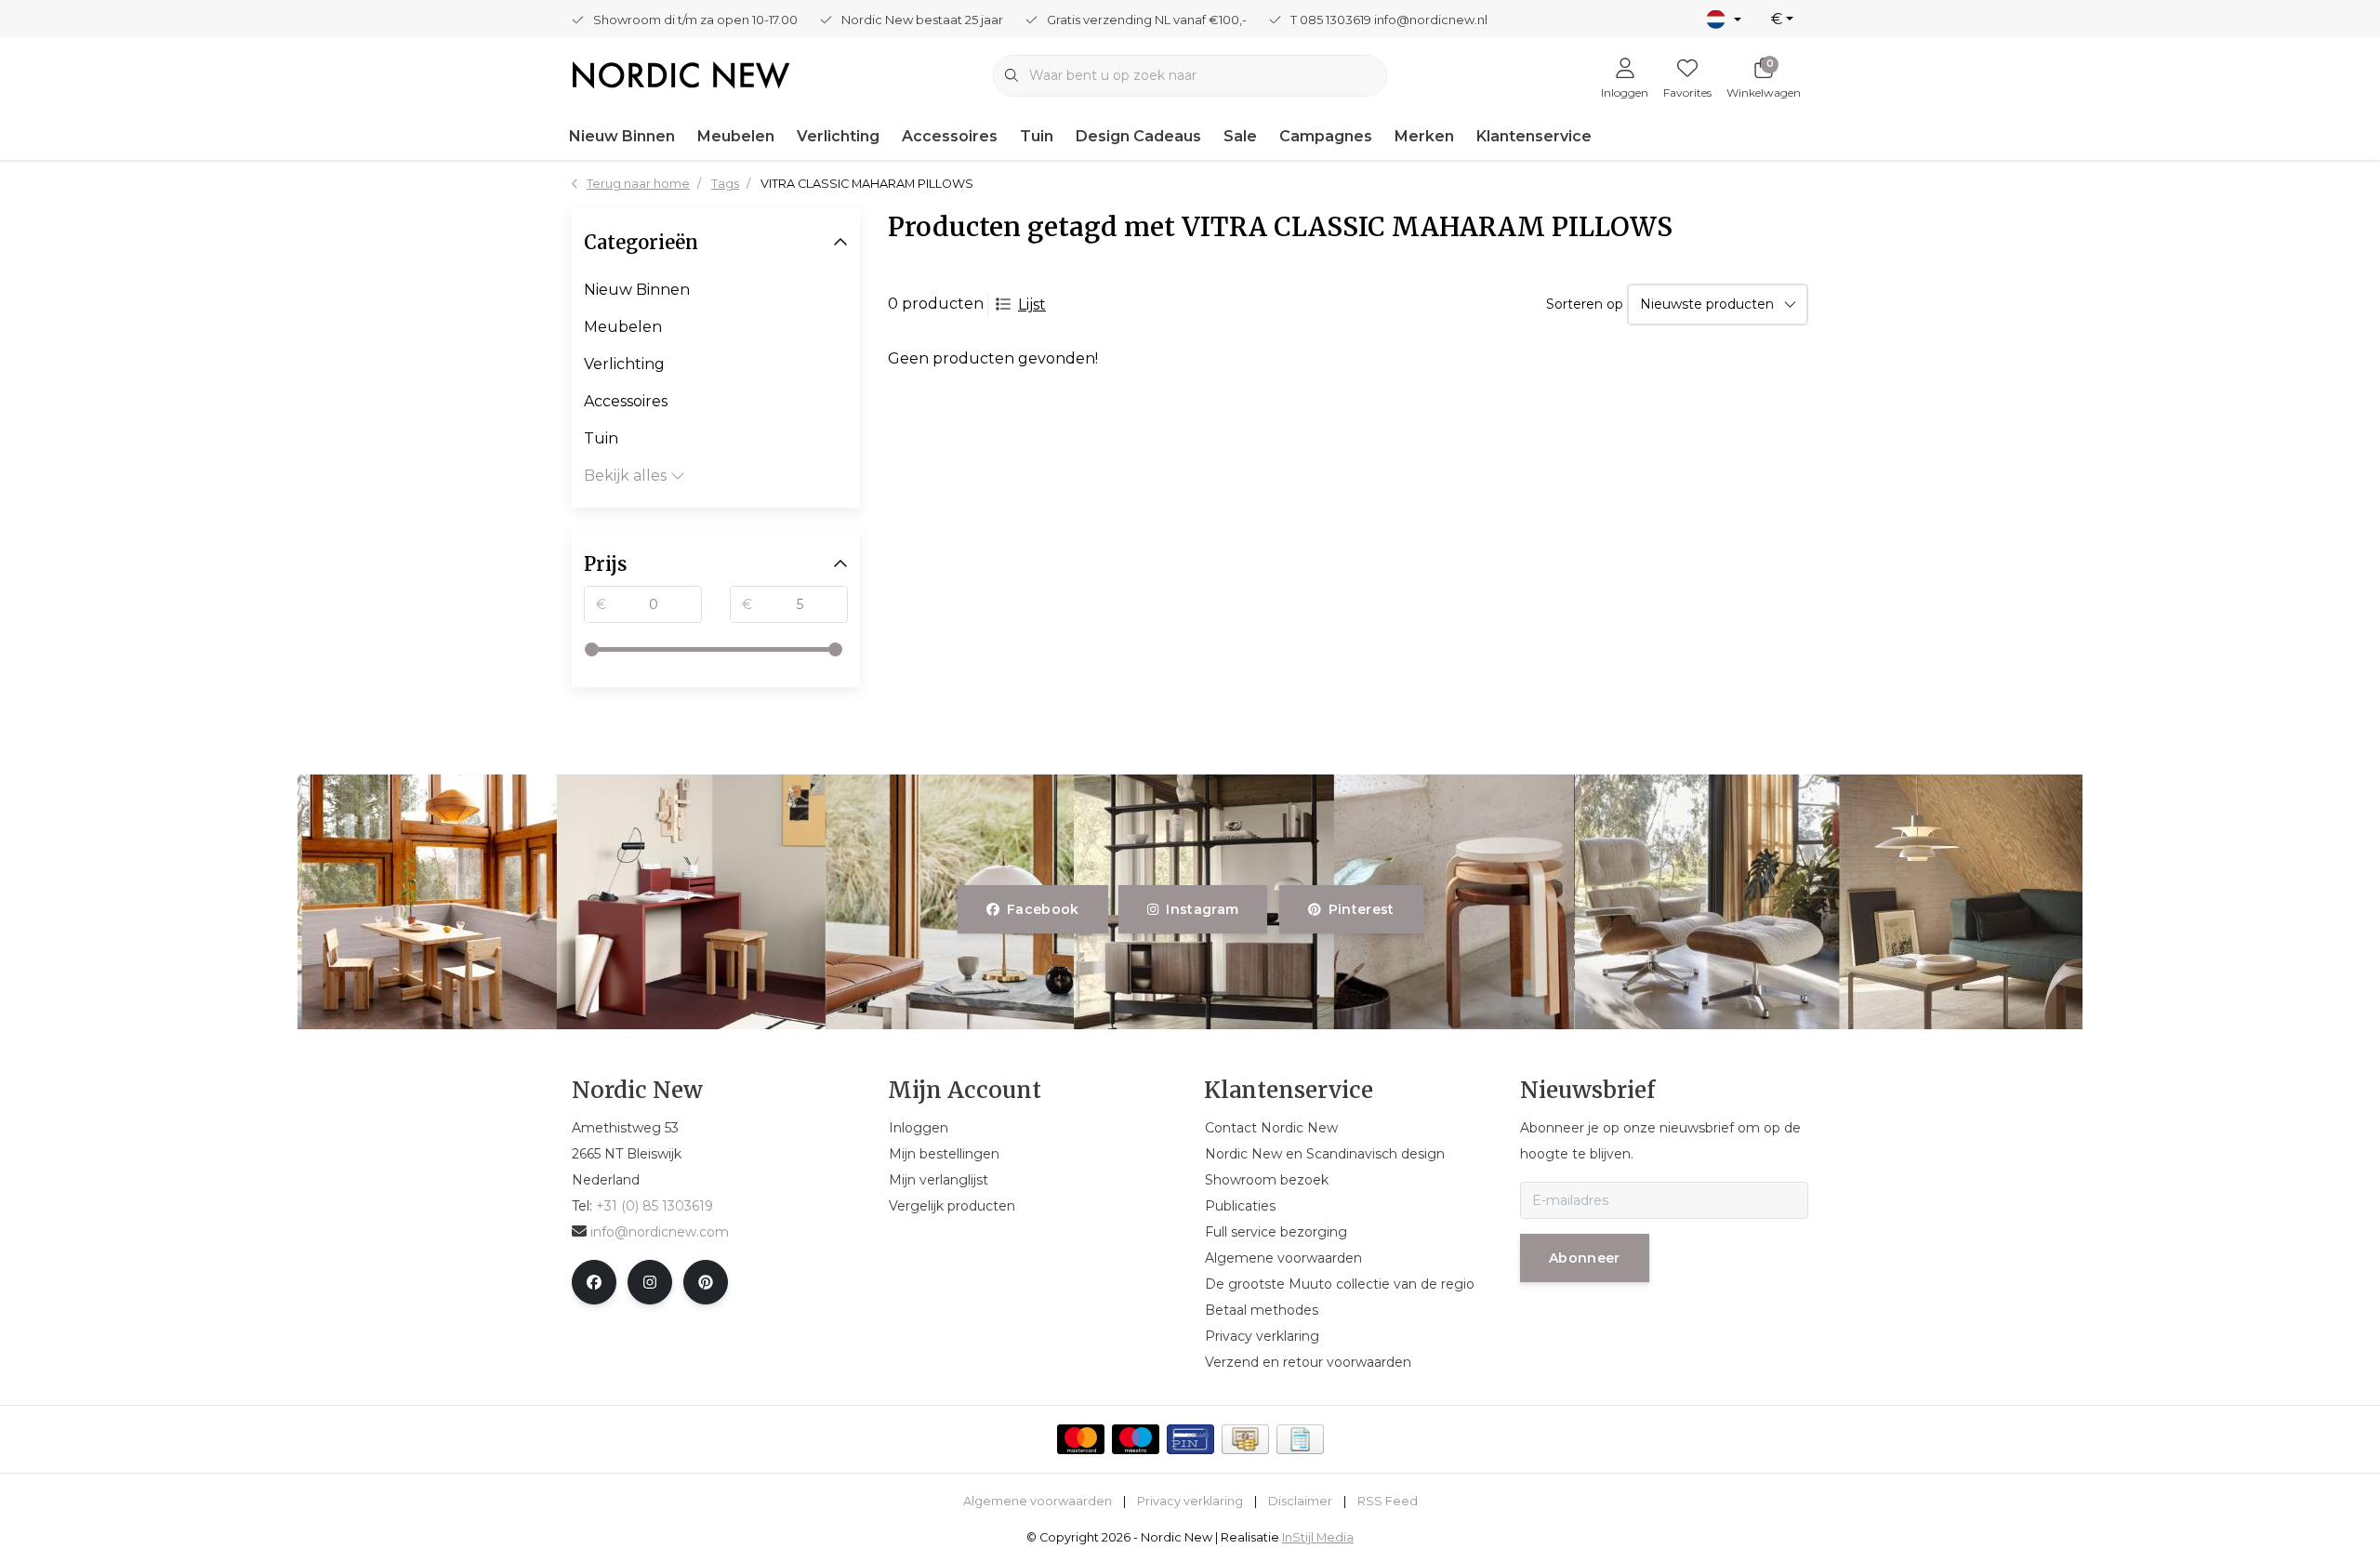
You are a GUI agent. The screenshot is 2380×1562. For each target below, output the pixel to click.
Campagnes (1326, 136)
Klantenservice (1534, 136)
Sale (1240, 136)
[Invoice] (1300, 1439)
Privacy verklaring (1190, 1501)
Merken (1424, 136)
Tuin (1037, 136)
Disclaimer (1300, 1501)
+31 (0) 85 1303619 (654, 1206)
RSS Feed (1388, 1501)
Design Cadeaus (1138, 136)
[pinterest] (706, 1282)
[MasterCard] (1081, 1439)
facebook (1043, 909)
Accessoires (950, 136)
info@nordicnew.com (660, 1232)
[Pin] (1190, 1439)
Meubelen (736, 136)
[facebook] (594, 1282)
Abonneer (1585, 1258)
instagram (1203, 909)
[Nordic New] (681, 74)
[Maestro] (1136, 1439)
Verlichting (838, 136)
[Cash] (1245, 1439)
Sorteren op (1585, 304)
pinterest (1361, 909)
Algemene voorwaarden (1038, 1501)
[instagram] (650, 1282)
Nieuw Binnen (622, 136)
